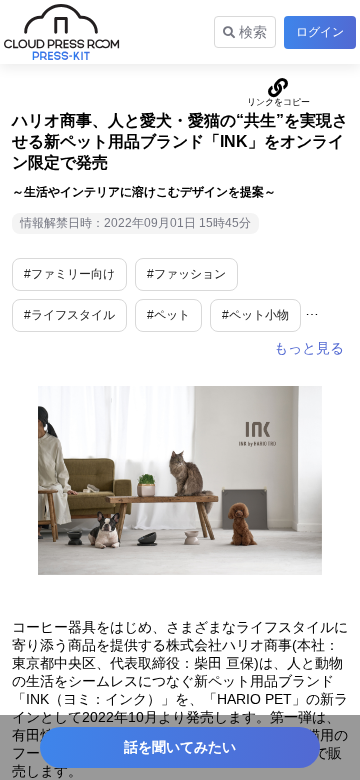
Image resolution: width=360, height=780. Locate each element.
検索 (251, 32)
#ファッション (186, 274)
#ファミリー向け (69, 274)
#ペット (168, 315)
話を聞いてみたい (180, 747)
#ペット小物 (255, 315)
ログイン (320, 32)
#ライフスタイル (69, 315)
